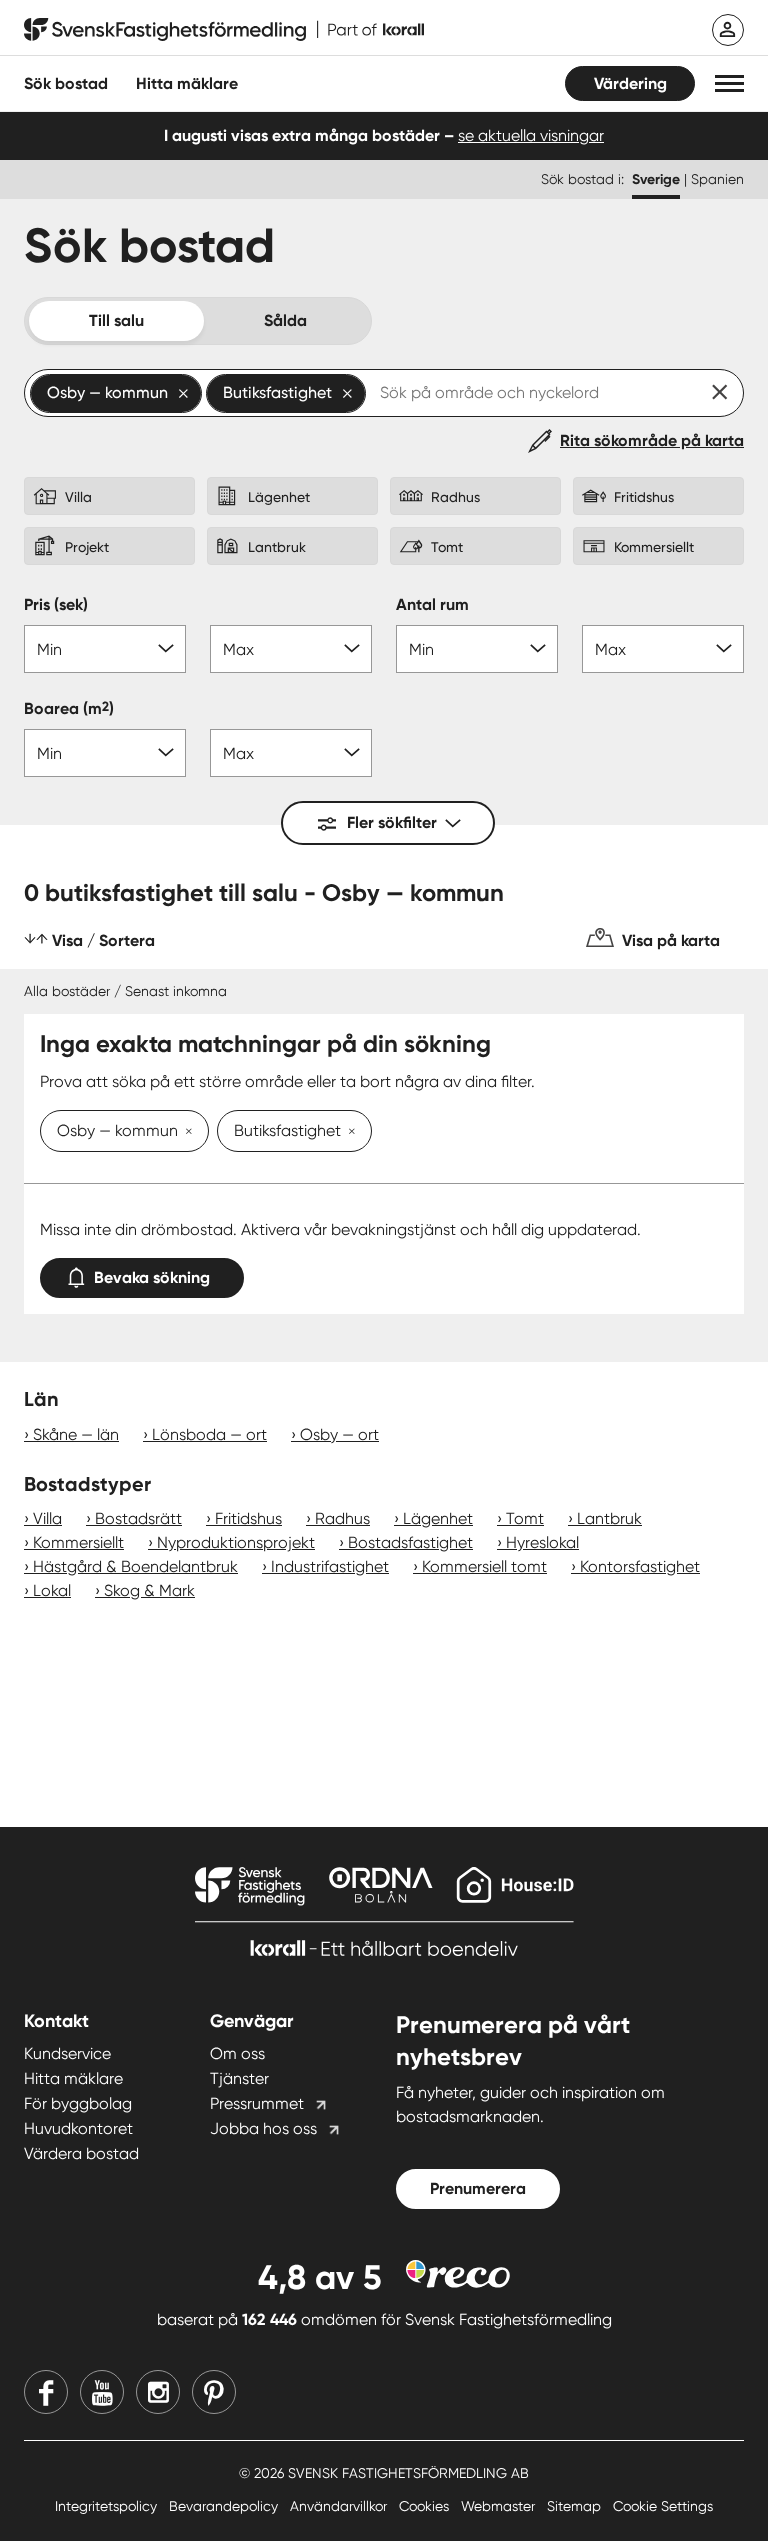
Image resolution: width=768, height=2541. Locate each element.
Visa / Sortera (103, 940)
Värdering (630, 83)
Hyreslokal (542, 1542)
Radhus (342, 1518)
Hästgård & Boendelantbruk (135, 1566)
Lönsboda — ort (209, 1434)
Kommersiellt (78, 1542)
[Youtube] (102, 2392)
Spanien (717, 179)
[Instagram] (158, 2392)
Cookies (426, 2506)
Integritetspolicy (108, 2506)
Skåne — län (76, 1434)
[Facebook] (46, 2392)
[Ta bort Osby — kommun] (185, 1133)
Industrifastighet (330, 1566)
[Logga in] (728, 30)
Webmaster (500, 2506)
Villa (47, 1518)
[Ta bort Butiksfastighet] (348, 1133)
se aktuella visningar (531, 135)
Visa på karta (671, 940)
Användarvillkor (340, 2506)
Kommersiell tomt (484, 1566)
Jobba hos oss (263, 2128)
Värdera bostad (81, 2153)
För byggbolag (78, 2103)
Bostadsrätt (138, 1518)
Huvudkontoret (78, 2128)
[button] (729, 83)
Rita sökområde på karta (652, 440)
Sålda (285, 320)
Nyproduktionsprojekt (236, 1542)
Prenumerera (478, 2188)
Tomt (525, 1518)
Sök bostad (66, 83)
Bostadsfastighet (410, 1542)
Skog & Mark (149, 1590)
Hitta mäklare (73, 2078)
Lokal (52, 1590)
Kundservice (67, 2053)
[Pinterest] (214, 2392)
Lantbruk (609, 1518)
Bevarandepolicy (225, 2506)
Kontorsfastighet (640, 1566)
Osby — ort (339, 1434)
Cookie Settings (663, 2506)
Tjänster (239, 2078)
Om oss (237, 2053)
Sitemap (576, 2506)
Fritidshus (248, 1518)
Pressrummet (257, 2103)
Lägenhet (438, 1518)
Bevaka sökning (152, 1277)
